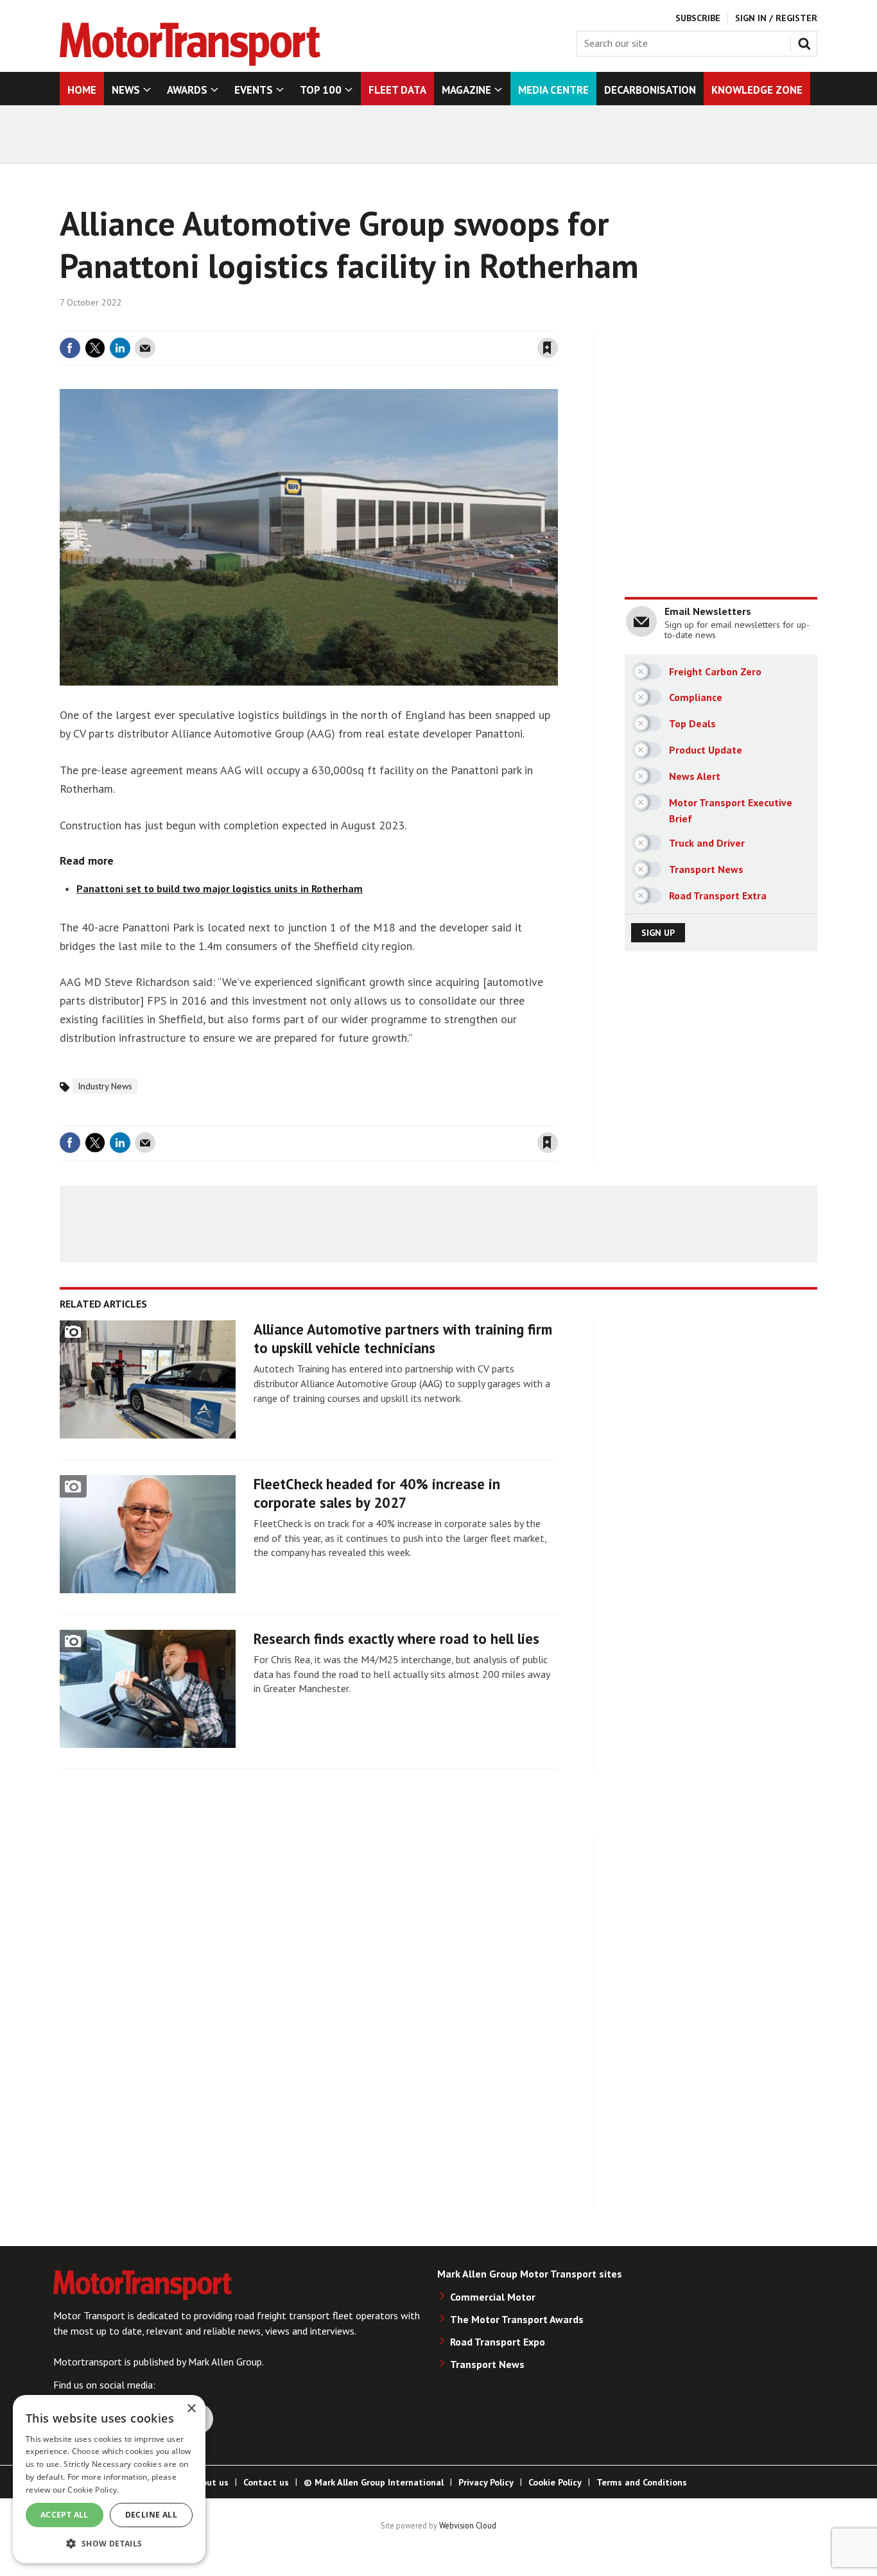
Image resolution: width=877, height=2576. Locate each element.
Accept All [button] (65, 2515)
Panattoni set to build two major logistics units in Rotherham (220, 888)
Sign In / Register (776, 18)
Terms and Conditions (642, 2482)
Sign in (395, 323)
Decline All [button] (151, 2515)
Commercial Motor (493, 2297)
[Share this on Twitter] (95, 348)
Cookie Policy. (93, 2490)
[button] (109, 2543)
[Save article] (548, 348)
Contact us (266, 2482)
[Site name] (190, 62)
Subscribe (698, 18)
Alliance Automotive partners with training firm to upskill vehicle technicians (403, 1338)
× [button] (191, 2409)
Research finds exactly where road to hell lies (396, 1638)
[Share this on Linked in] (120, 348)
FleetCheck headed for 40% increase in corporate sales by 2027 (377, 1493)
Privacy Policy (486, 2482)
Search (807, 41)
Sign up (658, 933)
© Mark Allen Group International (374, 2482)
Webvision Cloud (468, 2525)
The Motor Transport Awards (517, 2319)
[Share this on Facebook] (70, 348)
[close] (557, 323)
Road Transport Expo (498, 2342)
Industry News (105, 1086)
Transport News (487, 2364)
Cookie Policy (555, 2482)
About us (210, 2482)
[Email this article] (145, 348)
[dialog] (109, 2479)
